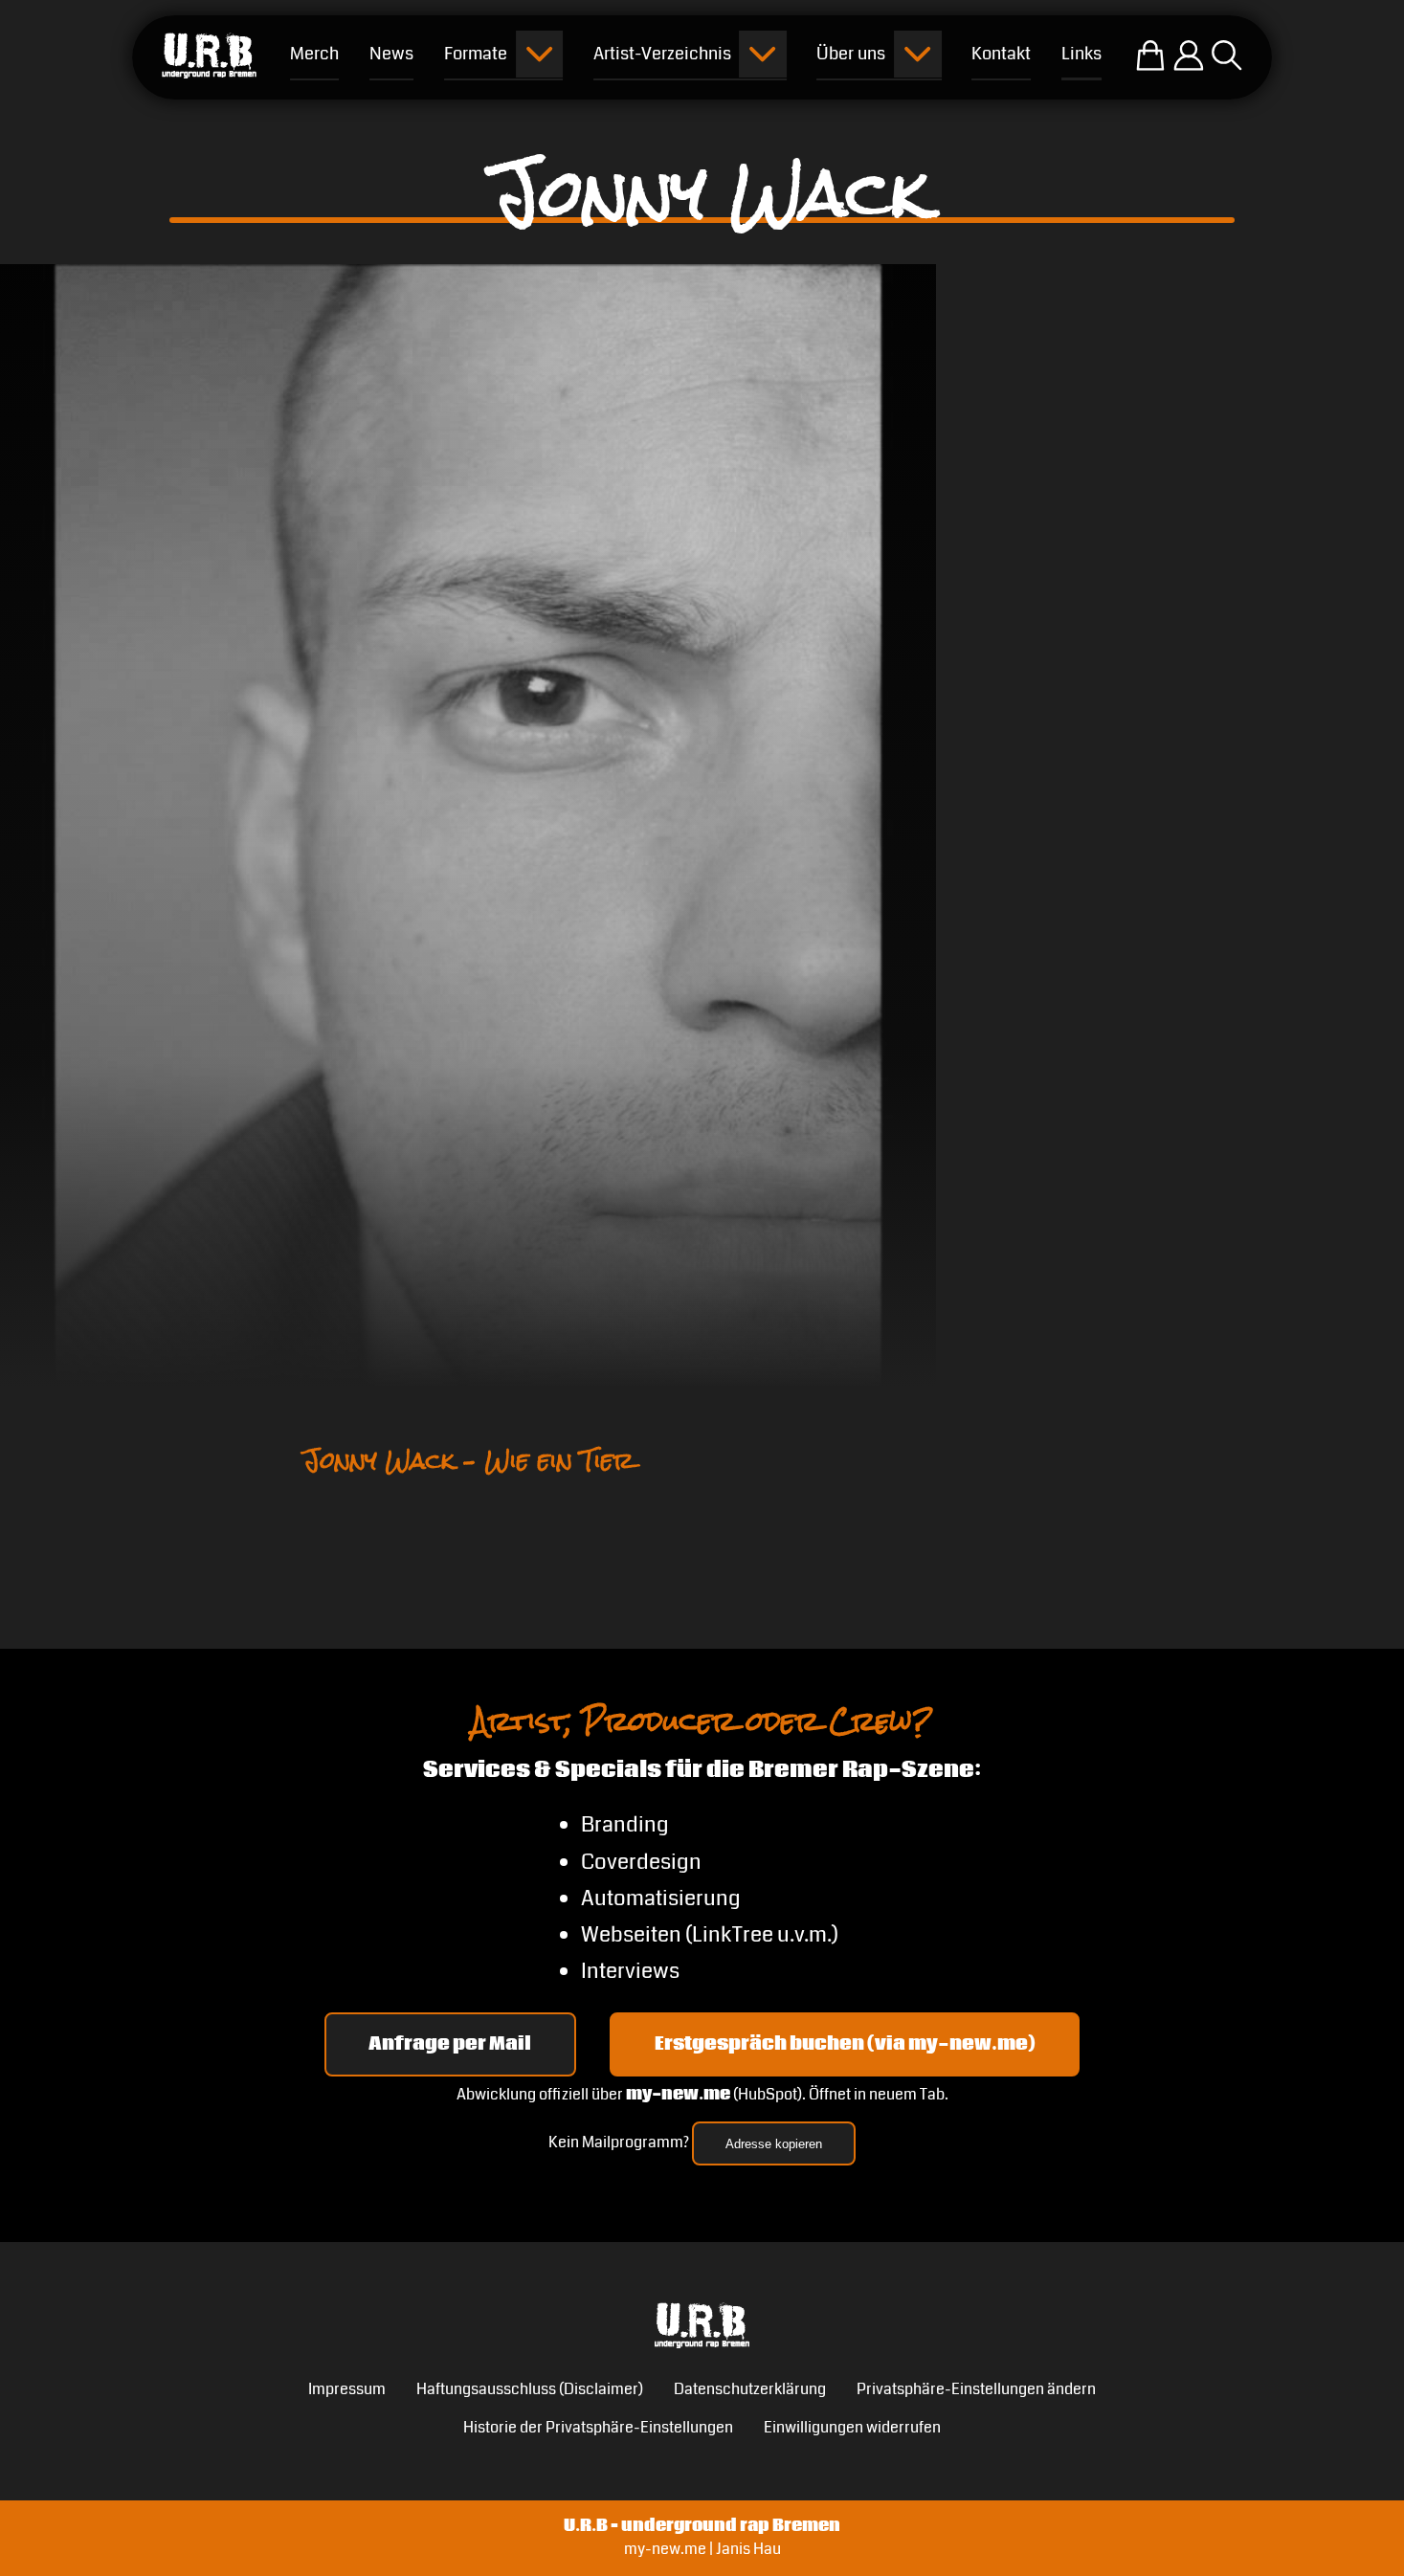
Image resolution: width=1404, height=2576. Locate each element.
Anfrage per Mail (450, 2044)
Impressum (347, 2389)
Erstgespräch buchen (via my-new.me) (845, 2044)
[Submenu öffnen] (539, 54)
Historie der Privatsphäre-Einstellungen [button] (598, 2428)
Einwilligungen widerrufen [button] (852, 2428)
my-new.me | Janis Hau (702, 2549)
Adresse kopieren (774, 2144)
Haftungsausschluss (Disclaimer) (530, 2389)
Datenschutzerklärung (750, 2389)
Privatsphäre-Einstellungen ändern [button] (976, 2389)
